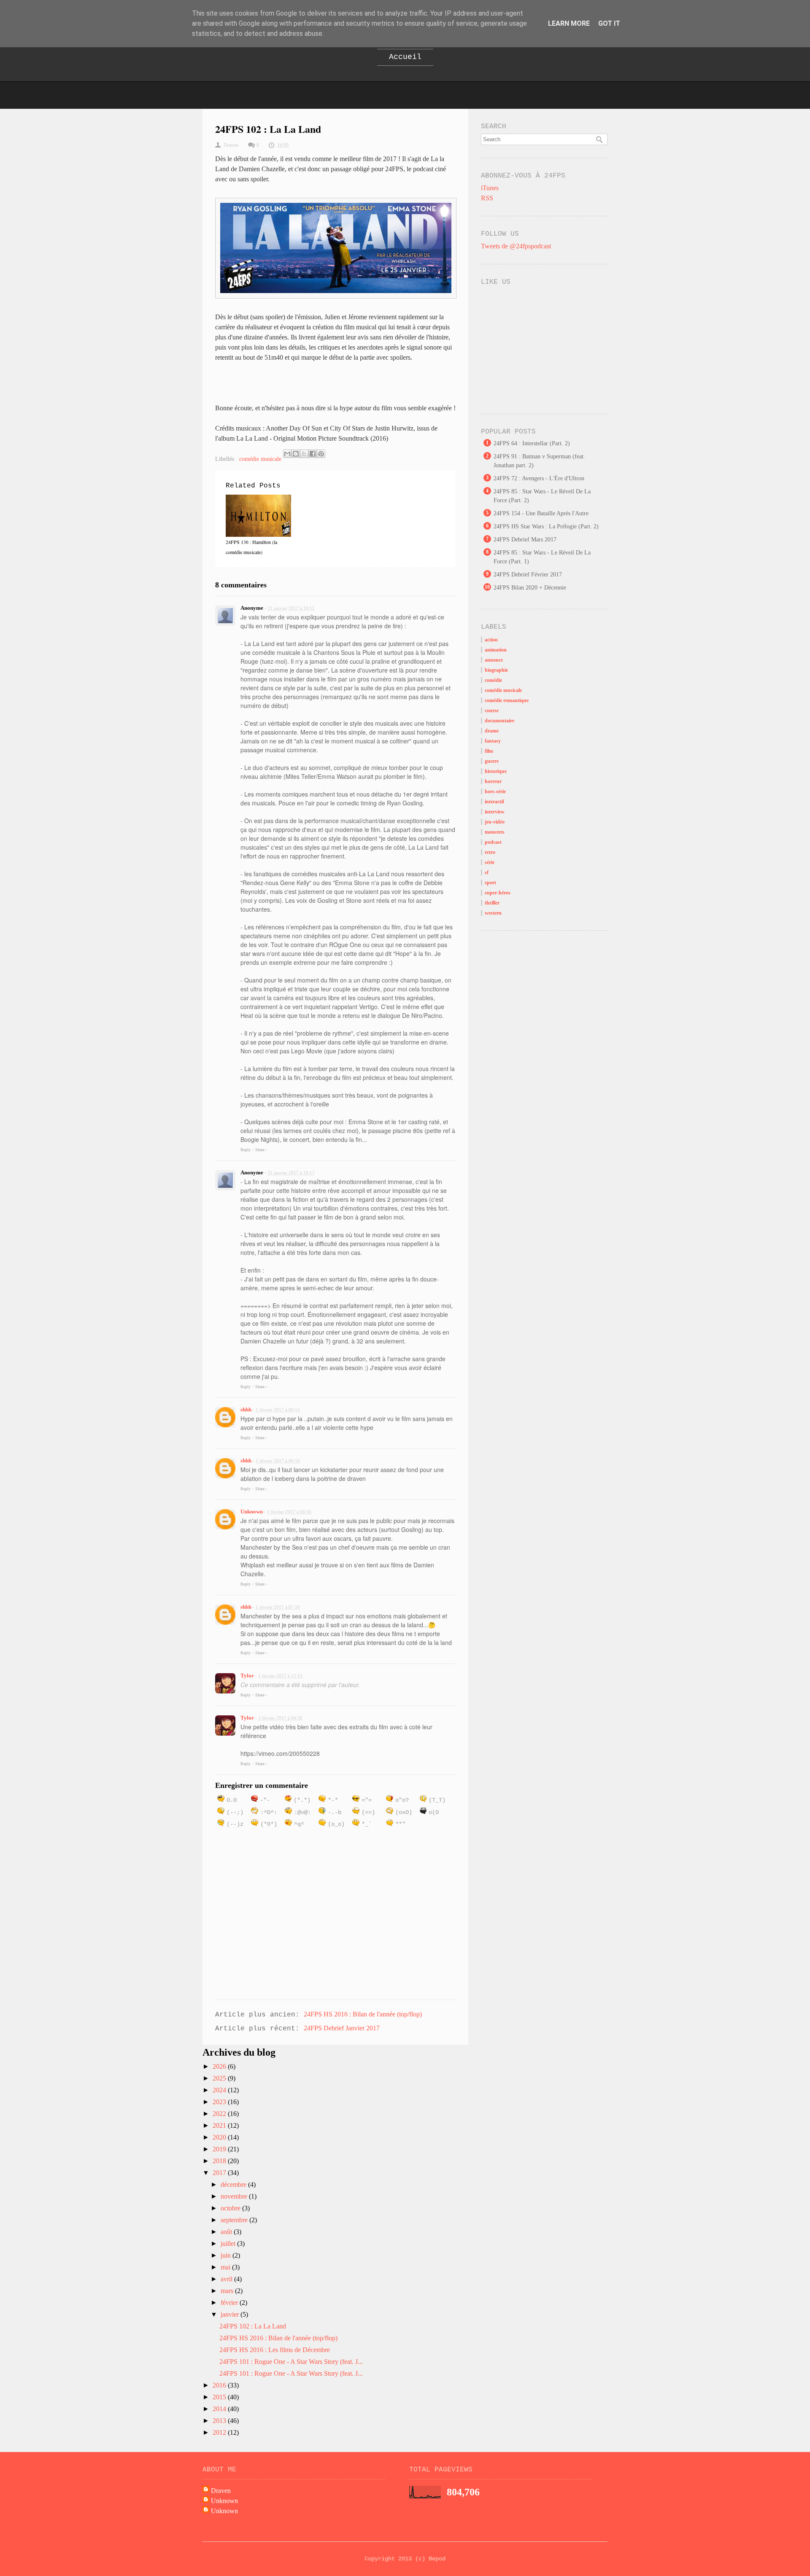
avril (227, 2279)
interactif (494, 802)
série (490, 862)
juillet (229, 2244)
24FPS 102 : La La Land (253, 2326)
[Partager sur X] (304, 454)
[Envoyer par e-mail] (287, 454)
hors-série (495, 791)
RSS (487, 198)
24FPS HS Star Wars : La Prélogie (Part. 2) (546, 526)
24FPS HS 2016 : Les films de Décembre (275, 2350)
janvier (231, 2314)
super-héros (498, 893)
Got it (609, 23)
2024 (220, 2090)
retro (490, 852)
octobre (231, 2208)
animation (496, 650)
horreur (493, 781)
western (493, 913)
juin (227, 2255)
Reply (246, 1150)
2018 (220, 2161)
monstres (495, 832)
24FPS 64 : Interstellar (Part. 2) (532, 443)
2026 (220, 2066)
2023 (220, 2102)
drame (492, 731)
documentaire (499, 721)
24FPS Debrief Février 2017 (528, 575)
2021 (220, 2125)
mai (226, 2267)
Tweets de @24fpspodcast (516, 246)
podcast (493, 842)
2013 (220, 2421)
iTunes (490, 188)
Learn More (569, 23)
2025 (220, 2078)
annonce (494, 660)
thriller (492, 903)
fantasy (493, 741)
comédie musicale (260, 459)
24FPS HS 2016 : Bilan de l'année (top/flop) (363, 2014)
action (491, 640)
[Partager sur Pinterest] (321, 454)
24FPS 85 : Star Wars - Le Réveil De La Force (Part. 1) (542, 557)
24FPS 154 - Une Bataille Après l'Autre (541, 513)
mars (228, 2291)
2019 (220, 2149)
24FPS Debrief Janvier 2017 (342, 2028)
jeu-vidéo (495, 822)
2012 (220, 2432)
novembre (235, 2196)
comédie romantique (507, 700)
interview (495, 812)
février (230, 2303)
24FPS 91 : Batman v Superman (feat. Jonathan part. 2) (539, 461)
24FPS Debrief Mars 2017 (525, 540)
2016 (220, 2385)
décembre (234, 2184)
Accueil (405, 57)
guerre (492, 761)
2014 (220, 2409)
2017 (220, 2173)
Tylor (247, 1676)
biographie (496, 670)
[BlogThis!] (296, 454)
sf (487, 872)
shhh (246, 1409)
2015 (220, 2397)
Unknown (252, 1511)
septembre (235, 2220)
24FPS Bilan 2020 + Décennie (530, 588)
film (489, 751)
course (492, 711)
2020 (220, 2137)
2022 (220, 2114)
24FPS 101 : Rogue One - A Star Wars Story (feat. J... (291, 2362)
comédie (493, 680)
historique (496, 771)
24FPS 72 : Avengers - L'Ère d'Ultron (539, 478)
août (227, 2232)
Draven (221, 2491)
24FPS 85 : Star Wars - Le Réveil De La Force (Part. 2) (542, 496)
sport (490, 883)
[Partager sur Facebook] (313, 454)
